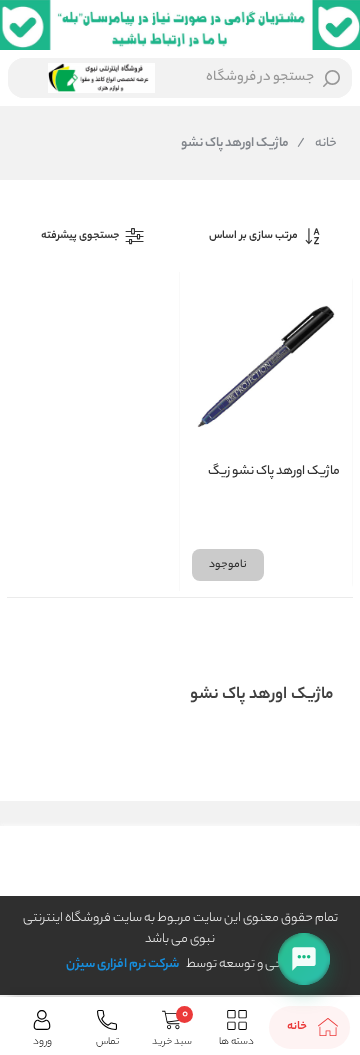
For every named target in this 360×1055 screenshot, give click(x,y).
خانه (317, 144)
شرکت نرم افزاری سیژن (122, 964)
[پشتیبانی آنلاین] (304, 959)
